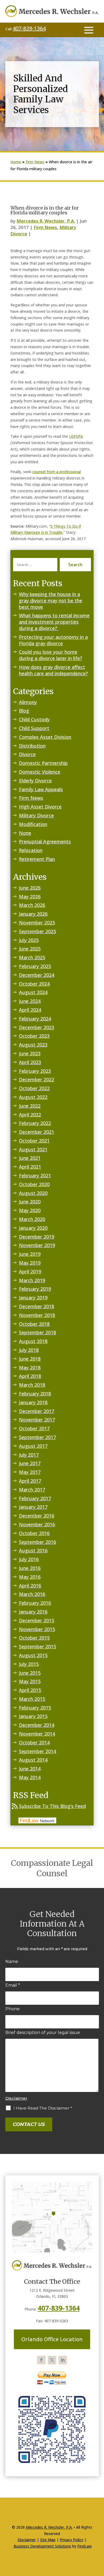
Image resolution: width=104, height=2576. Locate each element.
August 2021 (33, 1149)
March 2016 (32, 1594)
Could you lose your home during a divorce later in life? (51, 655)
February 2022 (35, 1123)
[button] (89, 30)
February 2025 (35, 966)
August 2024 (33, 992)
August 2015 (33, 1655)
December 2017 (37, 1411)
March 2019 (32, 1280)
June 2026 (30, 888)
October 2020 (34, 1184)
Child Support (34, 728)
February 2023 (35, 1071)
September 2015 (37, 1647)
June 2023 (30, 1053)
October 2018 (34, 1324)
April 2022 (30, 1115)
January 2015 (33, 1716)
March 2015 (32, 1699)
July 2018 (29, 1350)
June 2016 (30, 1568)
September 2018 (37, 1332)
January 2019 (33, 1298)
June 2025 (30, 949)
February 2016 (35, 1603)
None (25, 833)
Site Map (48, 2540)
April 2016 (30, 1586)
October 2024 (34, 984)
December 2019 (37, 1237)
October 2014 (34, 1743)
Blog (24, 711)
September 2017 (37, 1437)
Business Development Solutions (42, 2546)
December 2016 (37, 1516)
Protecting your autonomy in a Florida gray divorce (53, 640)
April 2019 (30, 1272)
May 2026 (30, 897)
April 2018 (30, 1376)
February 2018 (35, 1394)
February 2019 (35, 1289)
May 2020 (30, 1210)
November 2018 (37, 1315)
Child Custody (34, 719)
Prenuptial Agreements (45, 841)
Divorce (27, 754)
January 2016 (33, 1612)
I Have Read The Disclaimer (43, 2108)
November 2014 (37, 1734)
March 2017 (32, 1490)
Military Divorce (36, 815)
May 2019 (30, 1263)
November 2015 (37, 1629)
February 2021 (35, 1176)
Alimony (28, 702)
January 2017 (33, 1507)
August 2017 (33, 1446)
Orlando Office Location (52, 2339)
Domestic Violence (40, 772)
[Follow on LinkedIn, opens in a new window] (63, 2360)
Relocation (31, 850)
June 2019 (30, 1254)
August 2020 (33, 1193)
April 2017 (30, 1481)
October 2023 (34, 1036)
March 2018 (32, 1385)
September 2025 (37, 931)
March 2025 (32, 957)
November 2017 (37, 1420)
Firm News (45, 227)
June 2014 (30, 1769)
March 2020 (32, 1219)
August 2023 (33, 1045)
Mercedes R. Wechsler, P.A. (46, 221)
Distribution (32, 746)
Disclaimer (16, 2098)
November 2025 (37, 923)
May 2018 (30, 1368)
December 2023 (37, 1027)
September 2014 (37, 1751)
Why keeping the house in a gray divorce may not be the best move (51, 601)
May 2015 (30, 1681)
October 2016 (34, 1533)
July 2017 (29, 1455)
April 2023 (30, 1062)
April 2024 (30, 1010)
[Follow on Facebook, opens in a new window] (41, 2360)
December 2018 (37, 1306)
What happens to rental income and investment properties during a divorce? (54, 622)
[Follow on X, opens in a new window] (52, 2360)
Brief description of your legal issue (43, 2033)
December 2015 (37, 1620)
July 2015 (29, 1664)
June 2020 (30, 1202)
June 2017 (30, 1463)
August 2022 (33, 1097)
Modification (33, 824)
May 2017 (30, 1472)
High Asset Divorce (40, 807)
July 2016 (29, 1559)
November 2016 (37, 1524)
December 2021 (37, 1132)
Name (12, 1962)
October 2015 (34, 1638)
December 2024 (37, 975)
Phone (13, 2009)
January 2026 (33, 914)
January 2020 (33, 1228)
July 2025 (29, 940)
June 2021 (30, 1158)
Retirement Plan (37, 859)
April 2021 (30, 1167)
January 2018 (33, 1402)
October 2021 (34, 1141)
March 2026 (32, 905)
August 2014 (33, 1760)
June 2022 (30, 1106)
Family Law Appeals (41, 789)
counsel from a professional (57, 472)
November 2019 (37, 1245)
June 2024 (30, 1001)
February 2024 (35, 1019)
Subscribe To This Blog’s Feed (52, 1806)
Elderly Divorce (35, 781)
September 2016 (37, 1542)
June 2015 (30, 1673)
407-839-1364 (29, 28)
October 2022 (34, 1088)
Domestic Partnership (43, 763)
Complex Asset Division (45, 737)
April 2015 (30, 1690)
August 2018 (33, 1341)
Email (13, 1985)
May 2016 (30, 1577)
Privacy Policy (71, 2540)
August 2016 (33, 1550)
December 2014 (37, 1725)
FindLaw (85, 2546)
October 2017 (34, 1428)
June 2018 (30, 1359)
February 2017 (35, 1498)
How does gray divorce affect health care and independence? (53, 670)
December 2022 (37, 1079)
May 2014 (30, 1777)
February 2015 (35, 1708)
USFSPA (76, 436)
